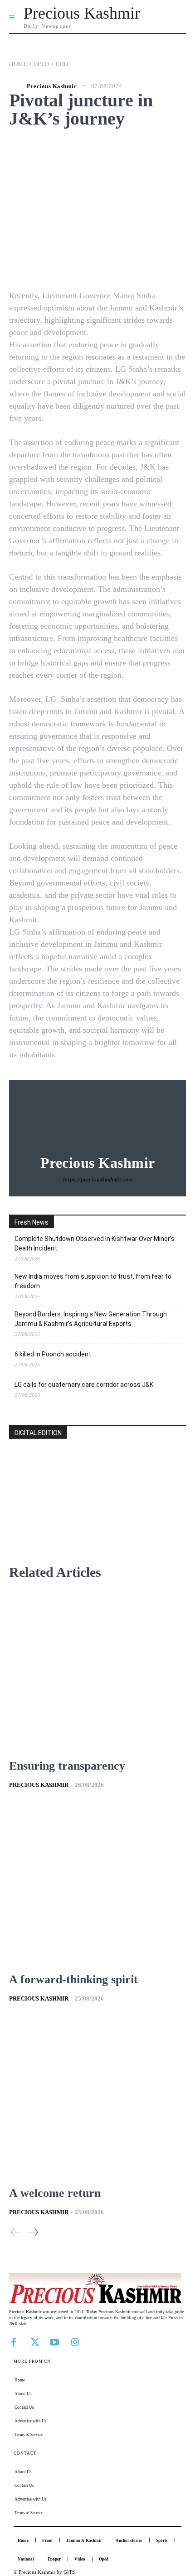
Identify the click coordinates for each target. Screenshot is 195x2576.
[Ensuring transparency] (97, 1671)
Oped (41, 64)
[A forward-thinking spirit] (97, 1885)
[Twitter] (34, 2341)
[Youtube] (54, 2341)
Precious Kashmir (52, 86)
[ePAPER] (97, 1516)
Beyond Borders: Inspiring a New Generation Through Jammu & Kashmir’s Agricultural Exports (91, 1319)
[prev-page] (16, 2232)
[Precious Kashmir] (17, 86)
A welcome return (55, 2193)
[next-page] (33, 2232)
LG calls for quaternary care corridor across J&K (84, 1385)
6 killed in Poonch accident (53, 1354)
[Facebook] (14, 2341)
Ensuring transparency (67, 1766)
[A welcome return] (97, 2098)
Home (18, 64)
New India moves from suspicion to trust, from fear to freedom (93, 1281)
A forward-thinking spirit (73, 1979)
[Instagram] (75, 2341)
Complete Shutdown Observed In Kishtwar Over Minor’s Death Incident (95, 1243)
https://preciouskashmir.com (98, 1179)
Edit (62, 64)
